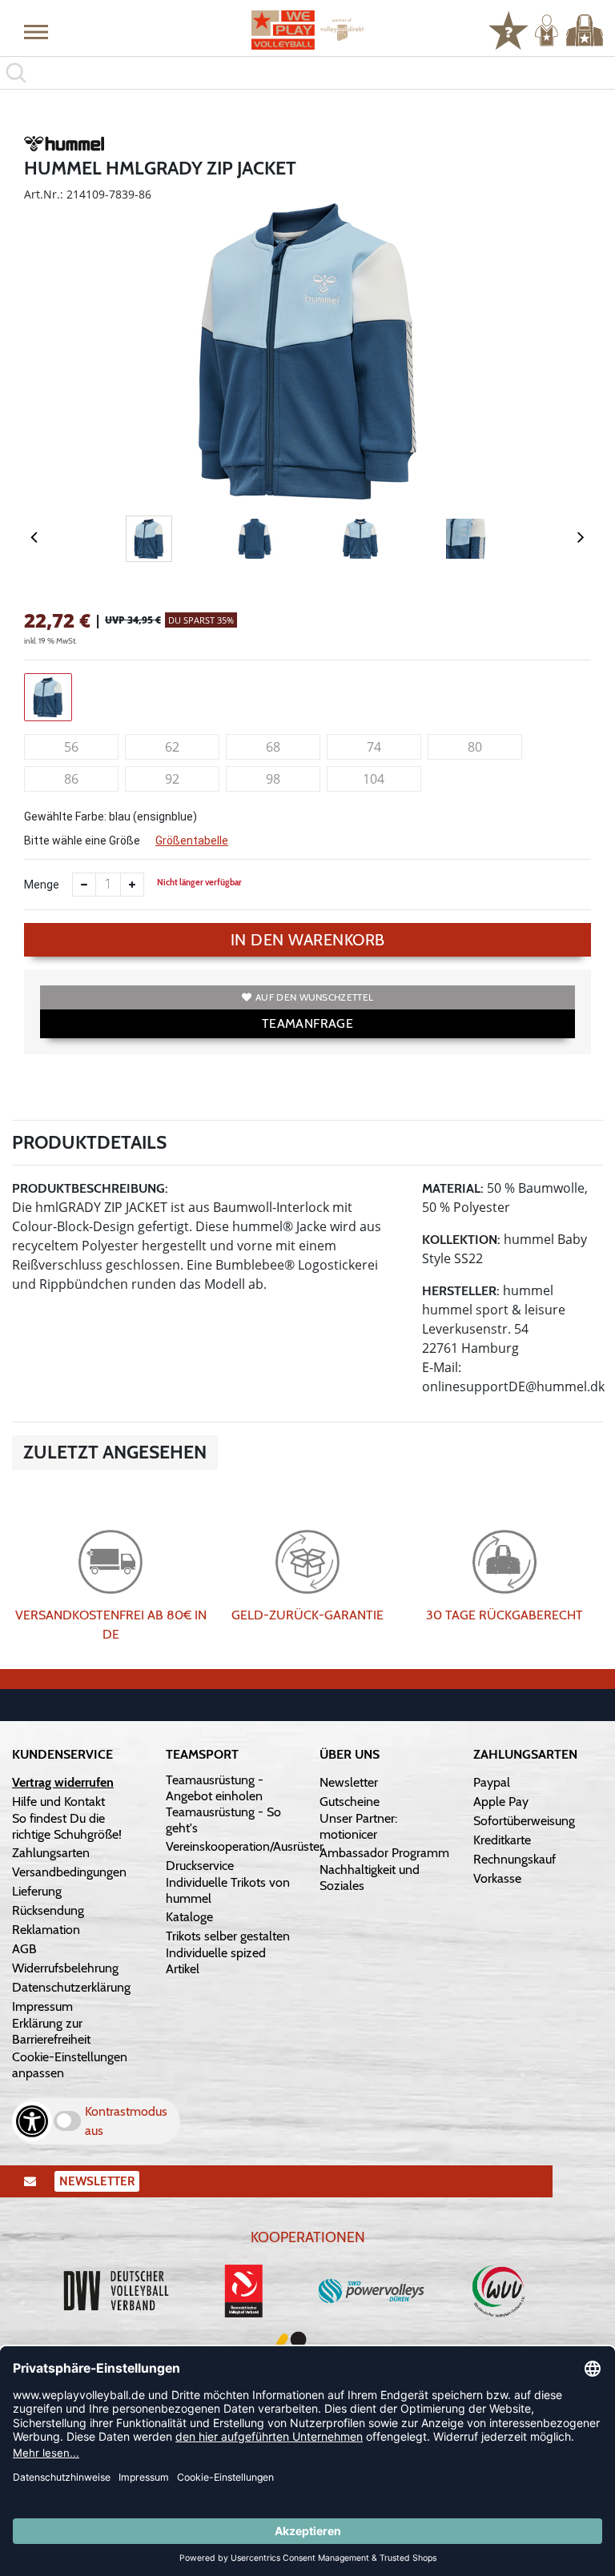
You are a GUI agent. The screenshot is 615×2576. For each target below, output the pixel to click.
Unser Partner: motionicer (358, 1826)
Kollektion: (461, 1240)
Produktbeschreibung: (90, 1188)
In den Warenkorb (308, 940)
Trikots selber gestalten (228, 1936)
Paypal (492, 1782)
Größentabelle (192, 841)
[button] (36, 31)
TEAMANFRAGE (307, 1023)
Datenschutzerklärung (71, 1987)
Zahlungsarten (51, 1853)
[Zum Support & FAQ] (508, 29)
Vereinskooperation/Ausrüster (245, 1846)
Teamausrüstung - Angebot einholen (215, 1788)
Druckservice (200, 1866)
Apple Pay (501, 1802)
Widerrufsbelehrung (65, 1968)
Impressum (42, 2006)
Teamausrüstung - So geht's (223, 1820)
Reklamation (46, 1930)
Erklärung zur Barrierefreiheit (51, 2031)
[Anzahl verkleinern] (84, 885)
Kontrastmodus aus (126, 2121)
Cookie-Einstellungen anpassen (70, 2065)
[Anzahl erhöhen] (132, 885)
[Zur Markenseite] (64, 146)
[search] (307, 73)
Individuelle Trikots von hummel (228, 1890)
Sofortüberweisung (524, 1821)
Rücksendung (48, 1910)
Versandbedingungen (69, 1872)
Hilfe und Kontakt (58, 1802)
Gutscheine (350, 1802)
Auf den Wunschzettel (314, 997)
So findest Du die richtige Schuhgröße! (67, 1826)
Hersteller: (461, 1291)
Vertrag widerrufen (63, 1782)
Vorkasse (497, 1878)
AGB (24, 1949)
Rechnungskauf (515, 1859)
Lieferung (37, 1891)
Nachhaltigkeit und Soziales (370, 1878)
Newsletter (349, 1782)
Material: (453, 1188)
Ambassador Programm (384, 1853)
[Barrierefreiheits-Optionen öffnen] (32, 2121)
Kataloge (189, 1917)
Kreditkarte (502, 1840)
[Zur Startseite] (307, 30)
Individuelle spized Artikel (216, 1961)
